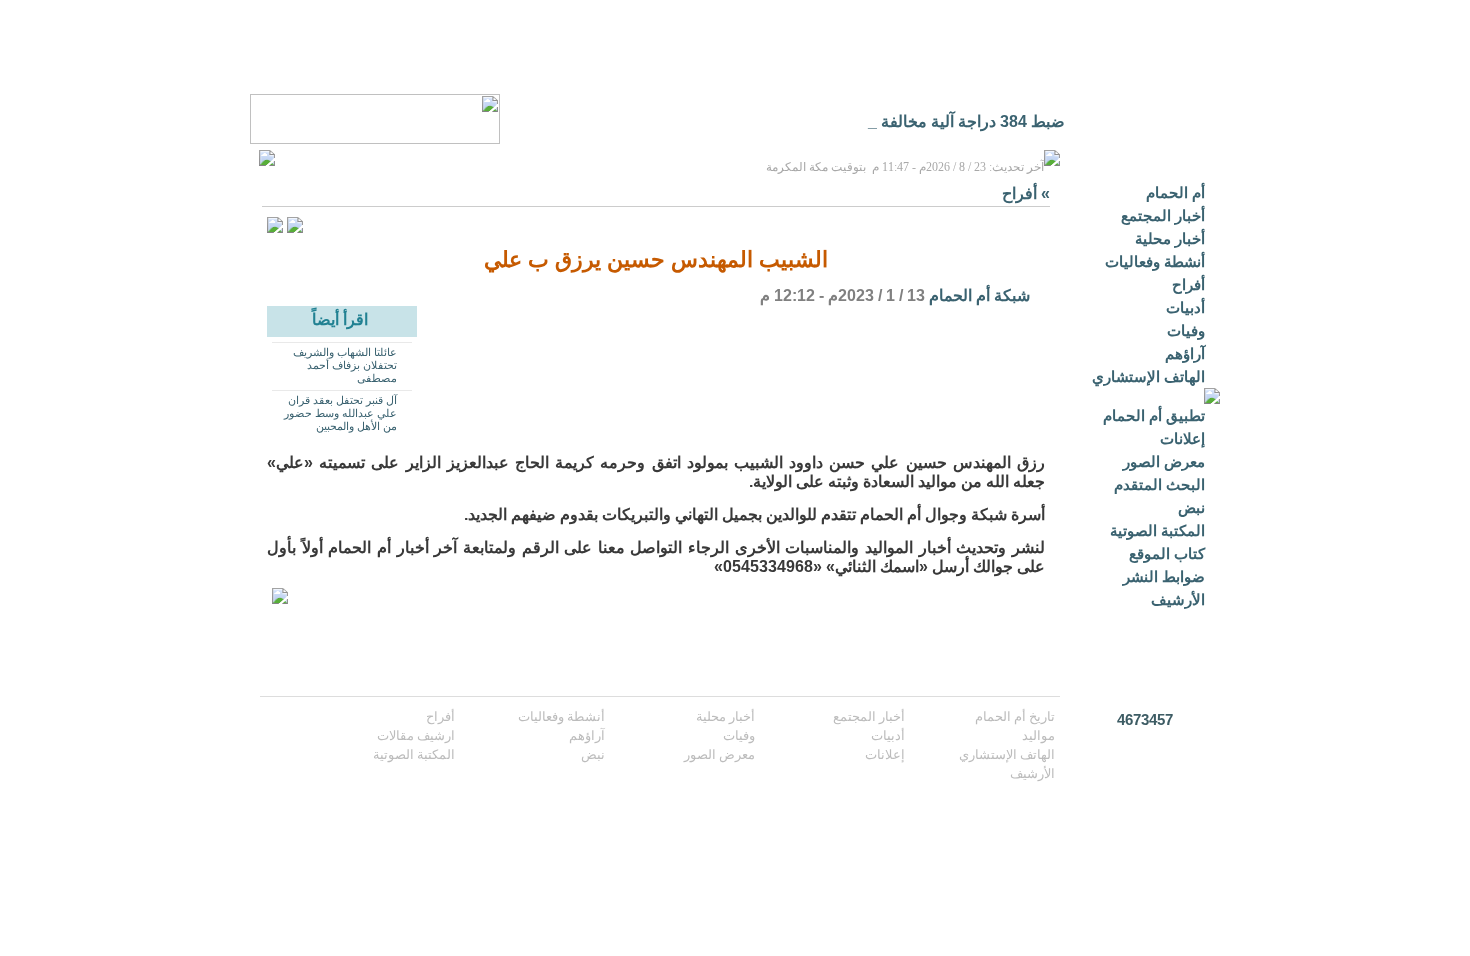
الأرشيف (1178, 599)
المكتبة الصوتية (1157, 530)
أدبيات (1185, 307)
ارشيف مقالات (416, 735)
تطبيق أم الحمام (1154, 415)
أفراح (1188, 284)
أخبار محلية (1170, 238)
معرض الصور (1164, 461)
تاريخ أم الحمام (1015, 716)
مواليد (1038, 735)
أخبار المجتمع (1163, 215)
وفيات (1186, 330)
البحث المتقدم (1159, 484)
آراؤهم (1185, 353)
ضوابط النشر (1164, 576)
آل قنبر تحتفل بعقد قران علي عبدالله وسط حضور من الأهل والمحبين (340, 413)
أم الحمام (1175, 192)
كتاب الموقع (1167, 553)
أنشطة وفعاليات (1155, 261)
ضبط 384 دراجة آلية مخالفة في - (956, 121)
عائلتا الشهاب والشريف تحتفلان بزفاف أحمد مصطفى (345, 365)
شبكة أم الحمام (979, 295)
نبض (1191, 507)
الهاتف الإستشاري (1148, 376)
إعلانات (1182, 438)
